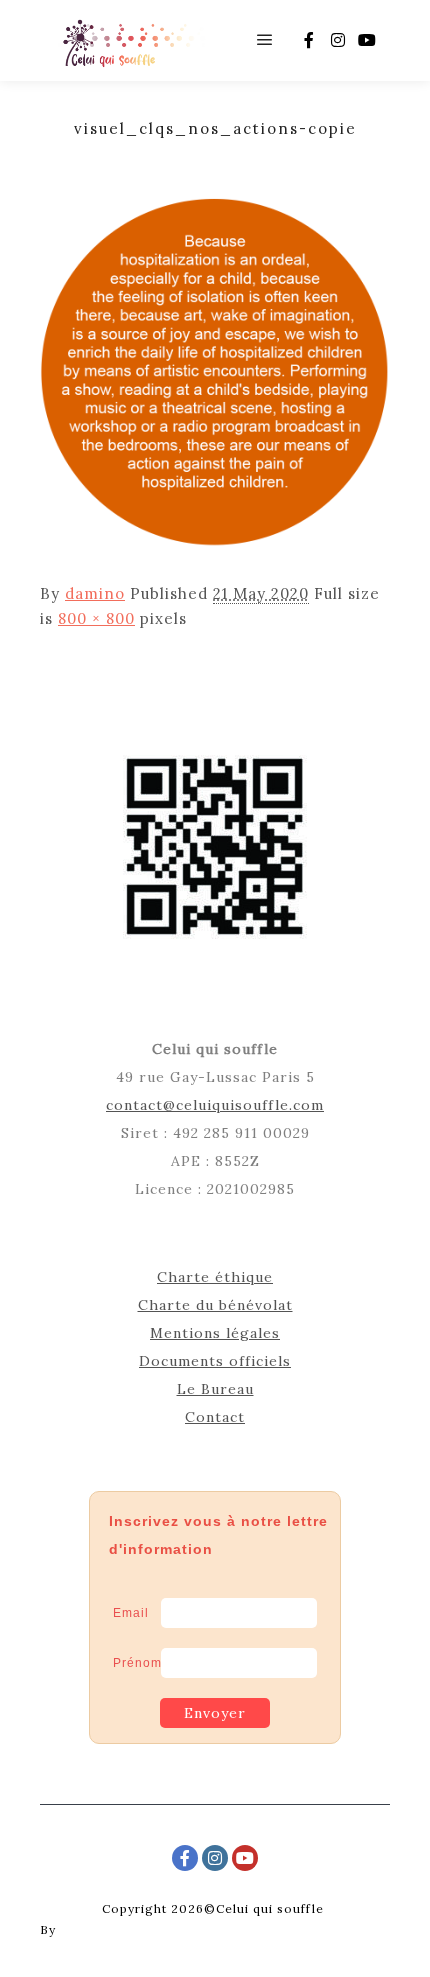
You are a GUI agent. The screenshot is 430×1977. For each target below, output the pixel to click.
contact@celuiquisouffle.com (215, 1105)
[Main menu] (265, 40)
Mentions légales (215, 1333)
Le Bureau (215, 1389)
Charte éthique (215, 1277)
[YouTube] (367, 40)
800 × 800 (96, 618)
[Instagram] (338, 40)
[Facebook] (309, 40)
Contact (215, 1417)
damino (95, 593)
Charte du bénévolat (215, 1305)
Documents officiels (215, 1361)
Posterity (90, 1929)
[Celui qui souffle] (132, 40)
